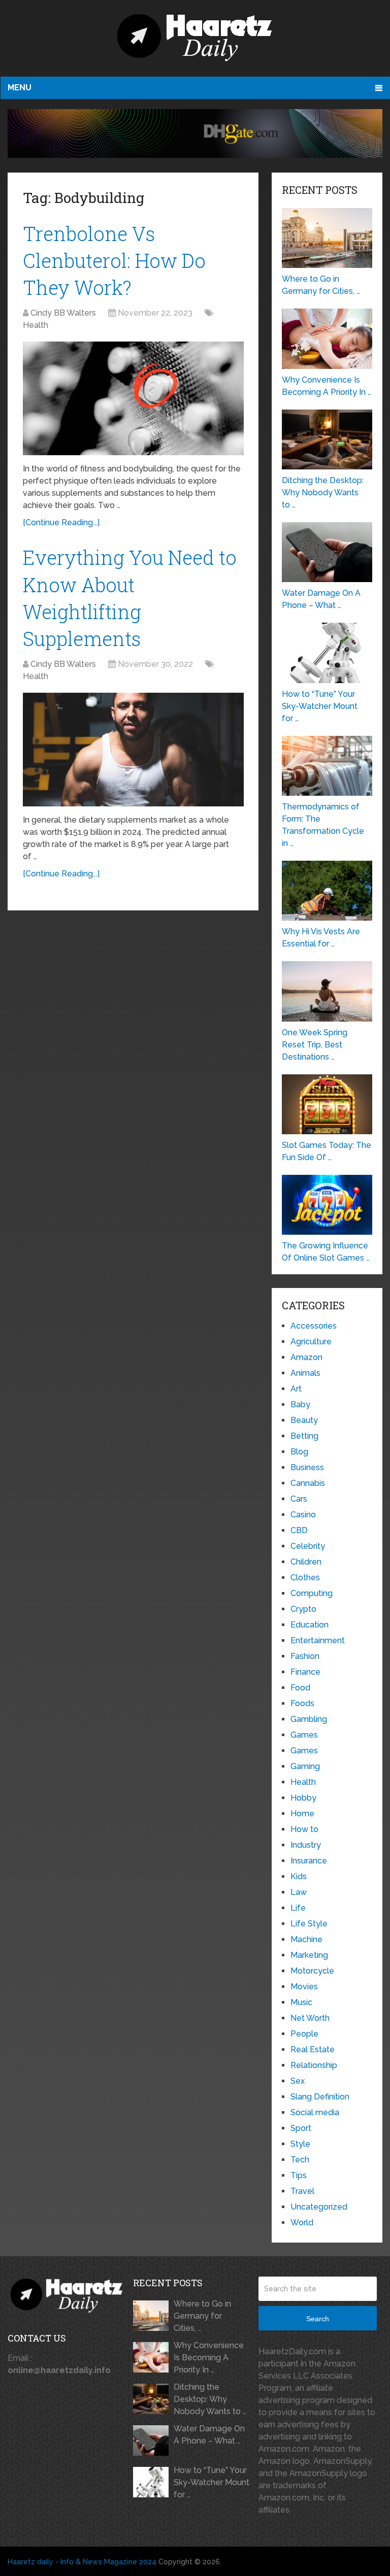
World (302, 2223)
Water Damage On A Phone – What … (209, 2435)
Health (36, 325)
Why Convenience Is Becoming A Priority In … (209, 2358)
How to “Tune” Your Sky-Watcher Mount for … (212, 2482)
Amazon (306, 1357)
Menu (20, 88)
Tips (299, 2175)
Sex (298, 2081)
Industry (306, 1845)
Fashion (305, 1656)
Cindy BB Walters (63, 313)
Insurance (309, 1861)
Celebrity (308, 1546)
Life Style (309, 1924)
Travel (302, 2191)
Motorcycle (312, 1971)
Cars (299, 1499)
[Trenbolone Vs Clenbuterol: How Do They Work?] (133, 398)
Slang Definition (320, 2097)
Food (300, 1688)
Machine (306, 1939)
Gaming (305, 1766)
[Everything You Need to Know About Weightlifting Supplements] (133, 750)
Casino (303, 1515)
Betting (304, 1436)
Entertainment (318, 1640)
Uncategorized (319, 2207)
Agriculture (311, 1342)
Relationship (314, 2065)
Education (310, 1625)
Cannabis (308, 1483)
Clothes (305, 1578)
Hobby (303, 1798)
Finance (305, 1672)
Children (306, 1562)
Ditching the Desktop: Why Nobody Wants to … (210, 2399)
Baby (300, 1404)
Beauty (304, 1420)
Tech (300, 2160)
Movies (304, 1987)
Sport (301, 2128)
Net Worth (310, 2018)
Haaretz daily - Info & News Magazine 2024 (82, 2562)
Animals (305, 1373)
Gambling (309, 1719)
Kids (299, 1876)
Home (302, 1814)
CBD (299, 1530)
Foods (302, 1703)
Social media (315, 2112)
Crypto (303, 1609)
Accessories (314, 1326)
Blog (299, 1452)
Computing (312, 1593)
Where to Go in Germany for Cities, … (202, 2316)
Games (304, 1735)
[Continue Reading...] (61, 522)
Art (296, 1389)
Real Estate (313, 2049)
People (304, 2034)
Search (318, 2319)
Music (301, 2002)
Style (300, 2144)
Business (307, 1467)
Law (299, 1892)
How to (304, 1829)
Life (298, 1908)
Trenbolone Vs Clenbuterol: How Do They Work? (114, 260)
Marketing (309, 1955)
